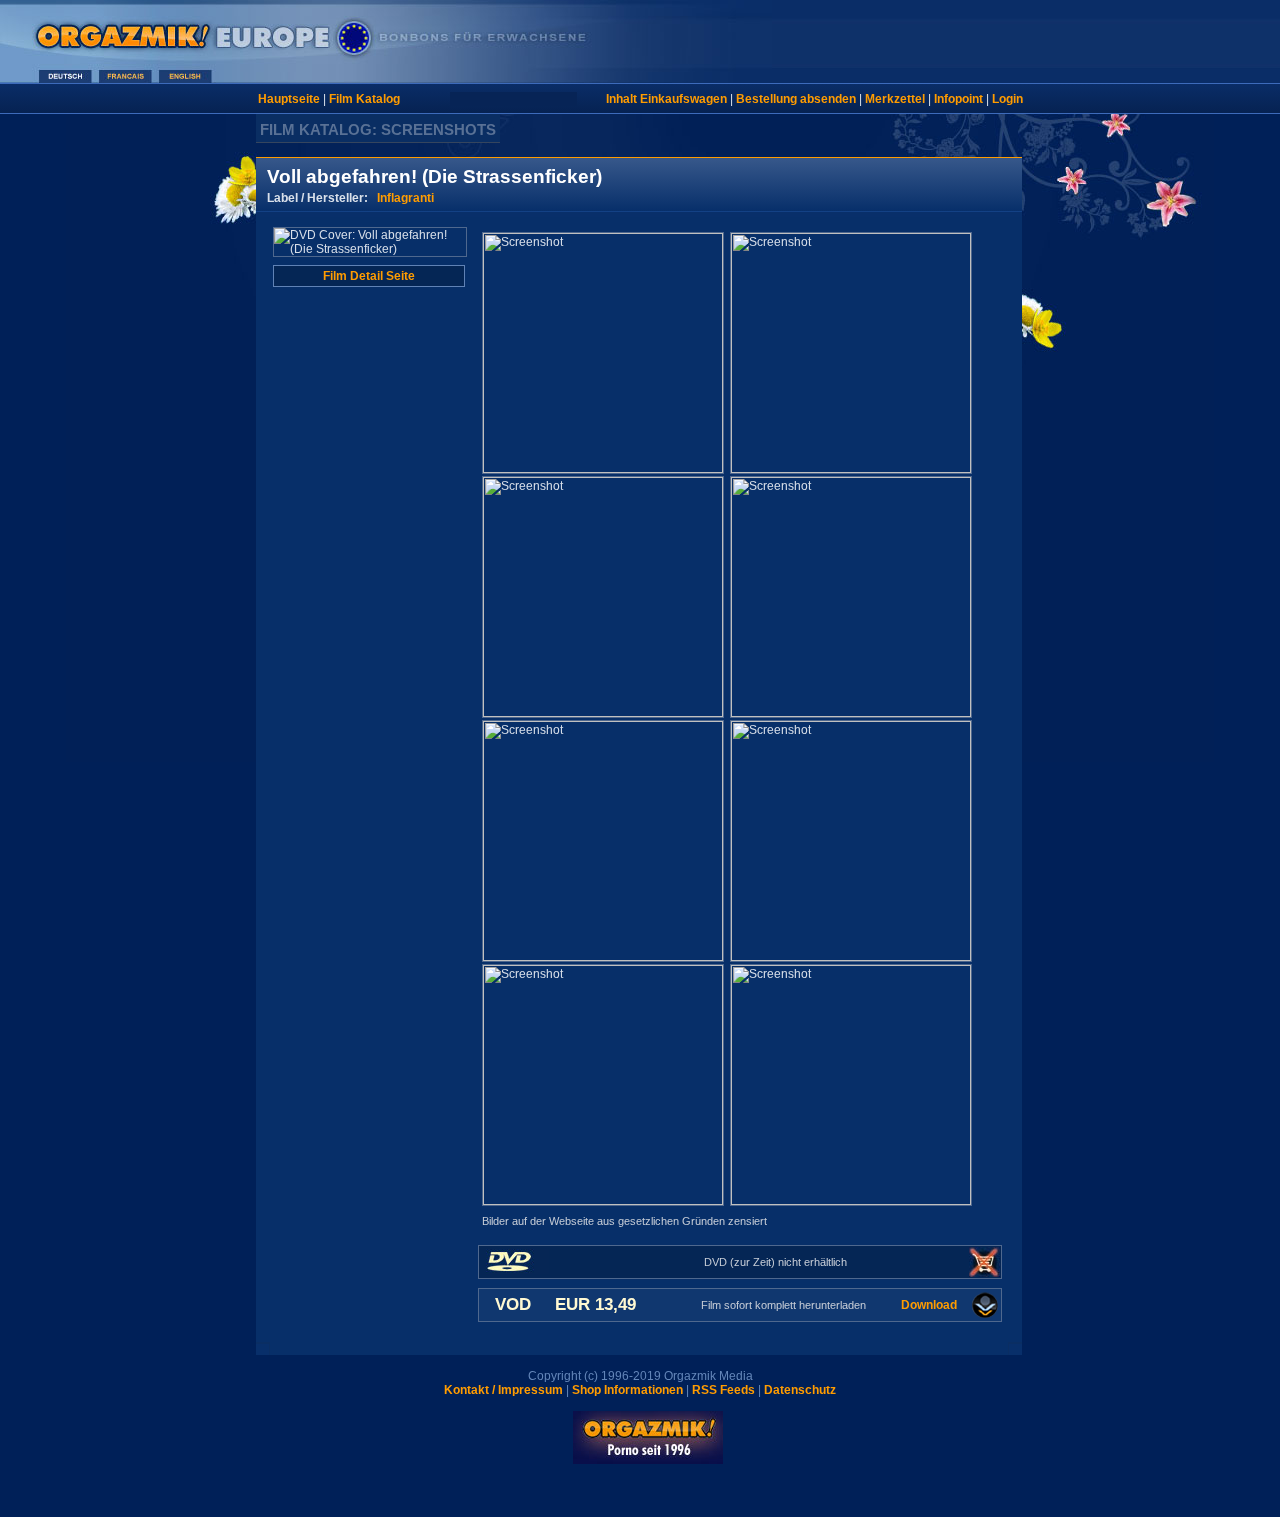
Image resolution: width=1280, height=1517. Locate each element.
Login (1007, 99)
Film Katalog (364, 99)
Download (929, 1305)
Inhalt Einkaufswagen (666, 99)
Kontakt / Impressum (503, 1390)
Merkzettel (895, 99)
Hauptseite (289, 99)
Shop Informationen (627, 1390)
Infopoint (958, 99)
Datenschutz (800, 1390)
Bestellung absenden (796, 99)
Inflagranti (405, 198)
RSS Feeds (723, 1390)
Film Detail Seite (369, 276)
